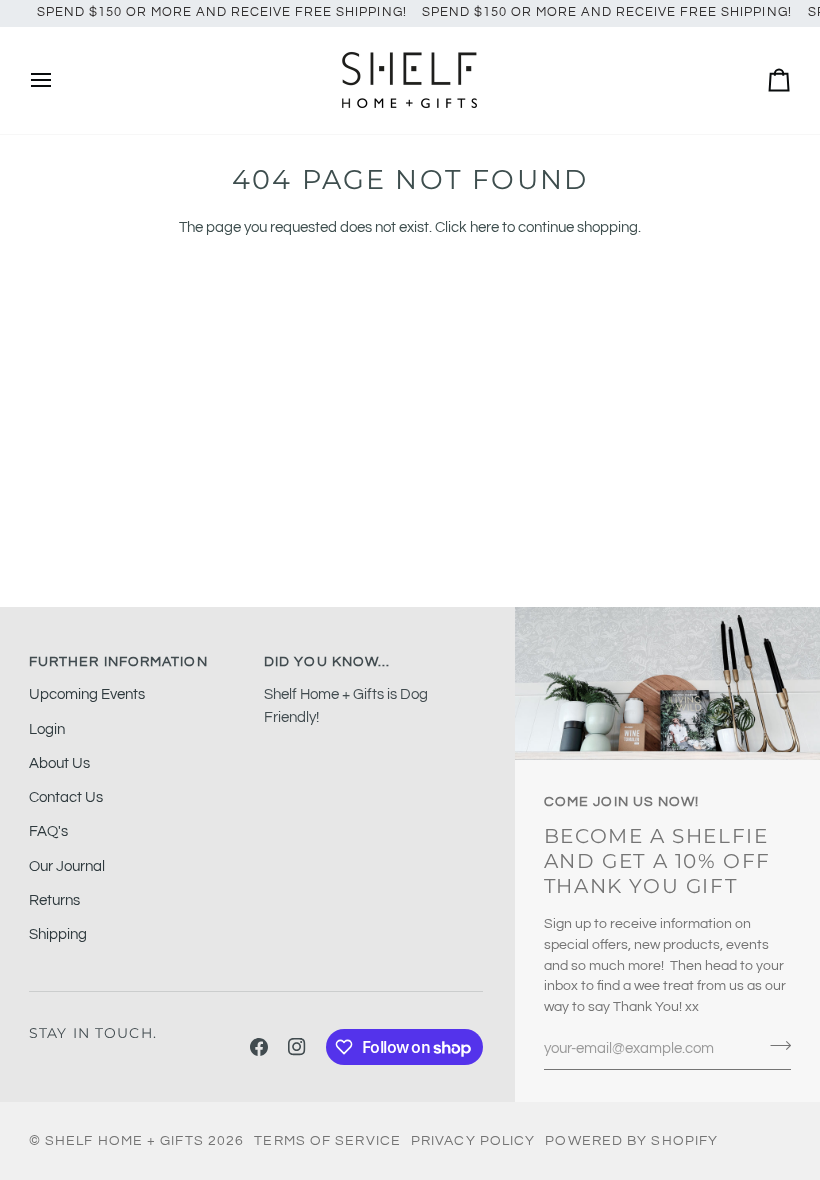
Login (47, 729)
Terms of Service (327, 1141)
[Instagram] (297, 1047)
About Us (59, 763)
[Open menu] (59, 80)
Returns (54, 900)
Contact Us (66, 797)
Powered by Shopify (631, 1141)
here (484, 227)
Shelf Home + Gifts (124, 1141)
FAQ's (48, 831)
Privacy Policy (473, 1141)
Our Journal (67, 866)
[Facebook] (259, 1047)
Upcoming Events (87, 694)
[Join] (774, 1046)
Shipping (58, 934)
